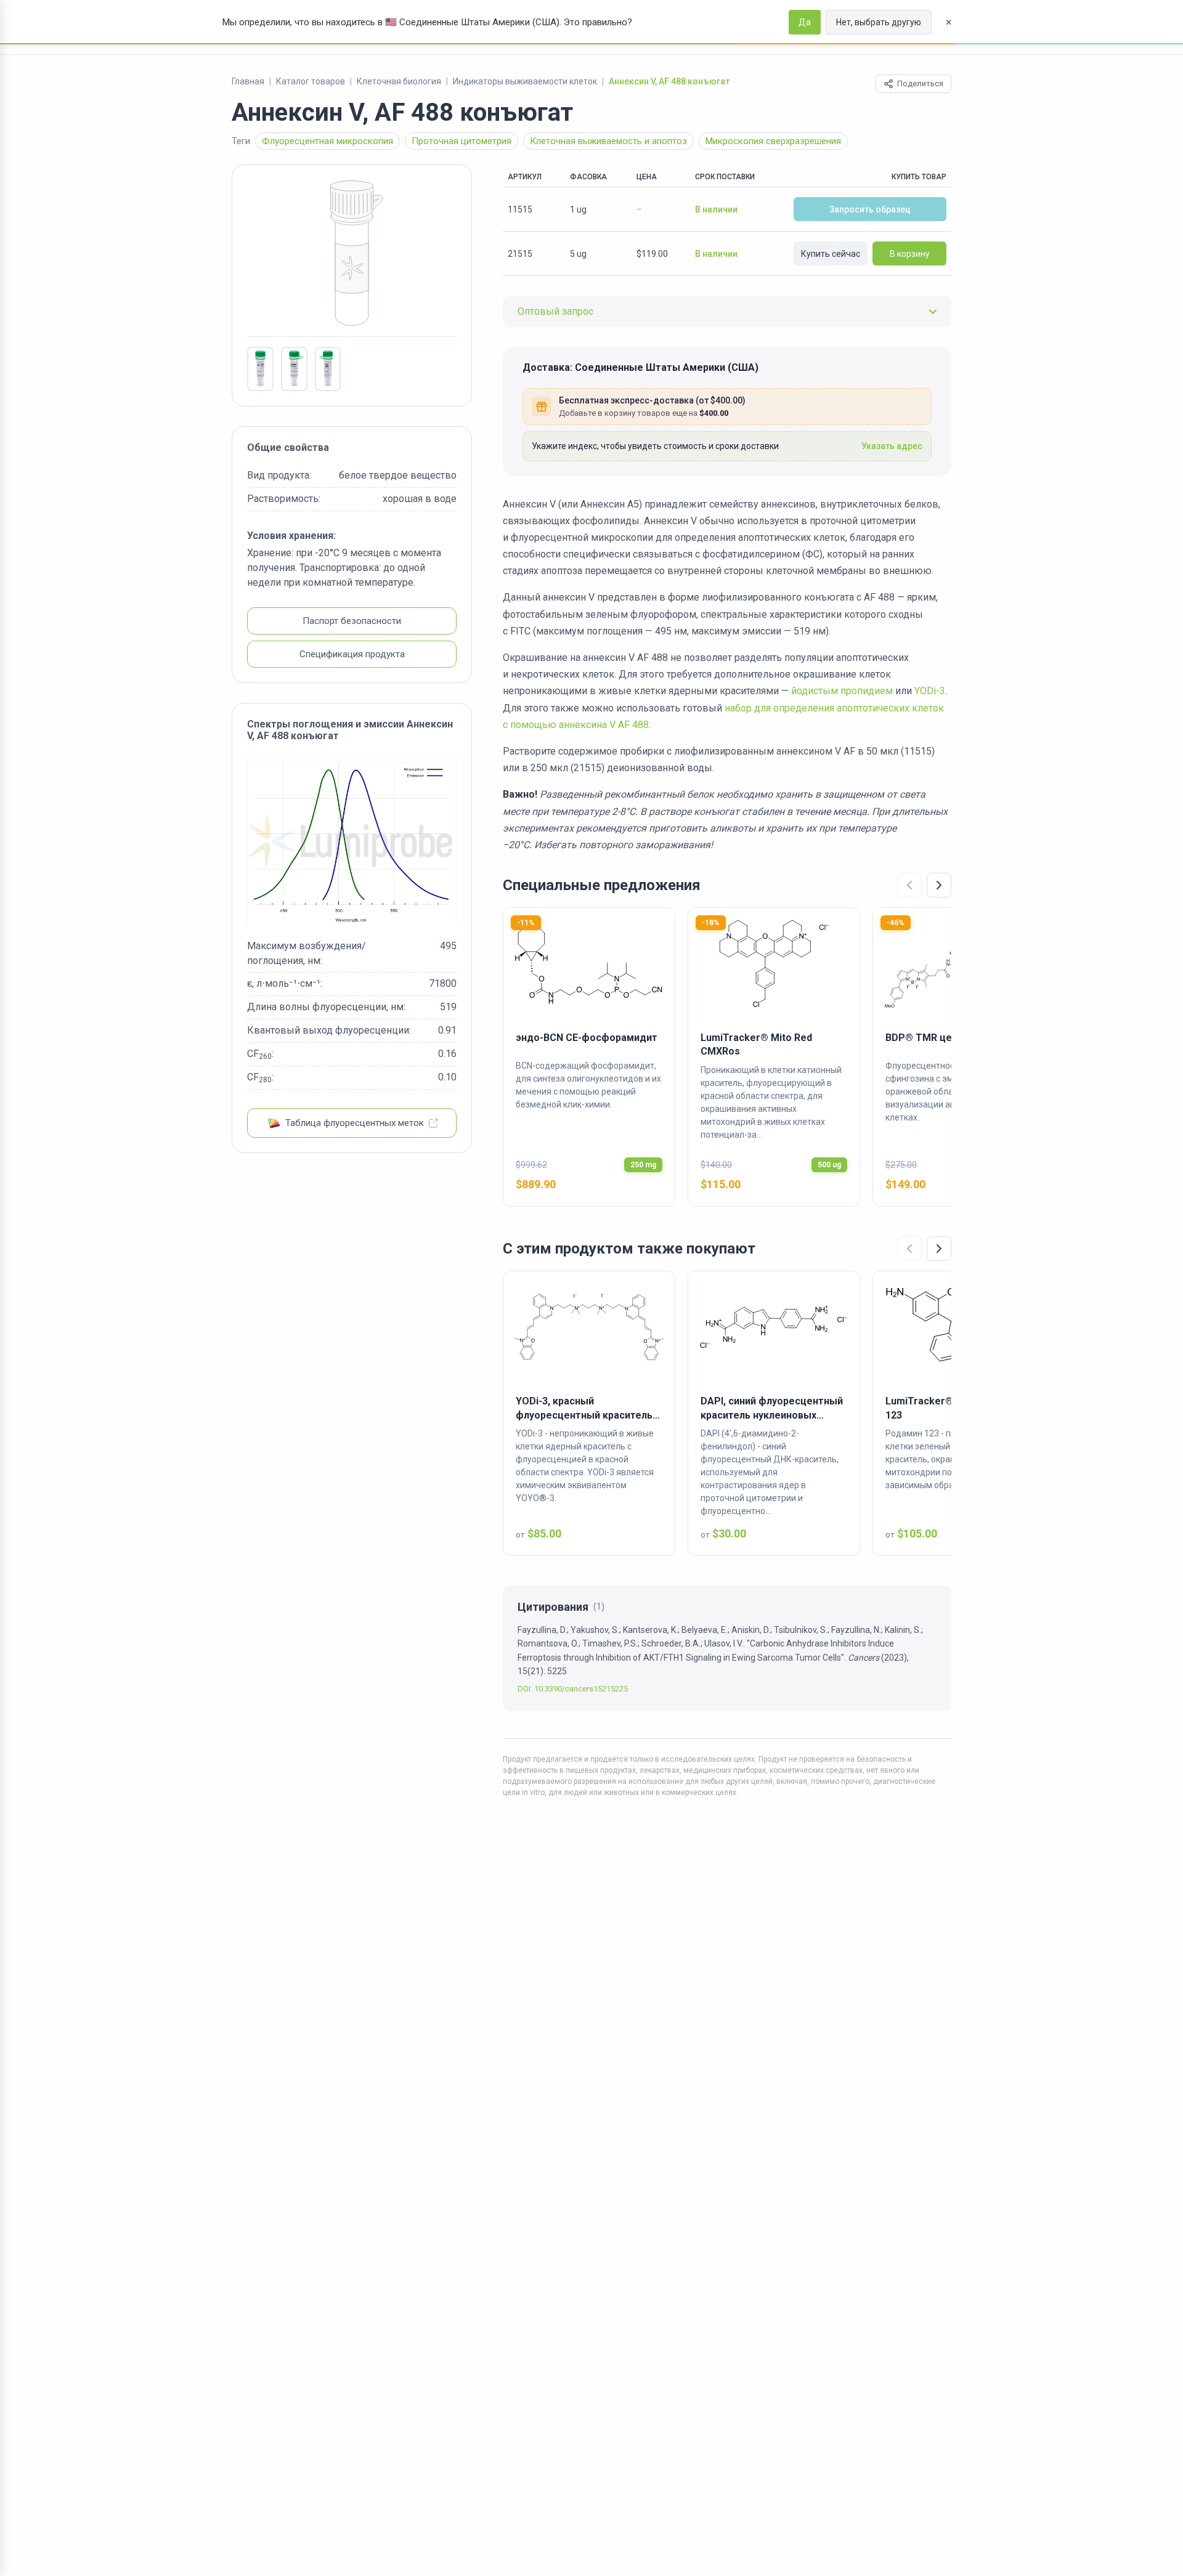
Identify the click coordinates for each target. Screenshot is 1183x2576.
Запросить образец (870, 209)
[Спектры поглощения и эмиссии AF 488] (352, 841)
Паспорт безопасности (352, 622)
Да (805, 22)
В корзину (910, 254)
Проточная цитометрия (461, 141)
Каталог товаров (311, 81)
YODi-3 (930, 691)
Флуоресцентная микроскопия (327, 141)
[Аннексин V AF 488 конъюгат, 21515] (260, 369)
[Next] (939, 885)
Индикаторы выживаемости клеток (525, 81)
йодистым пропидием (842, 691)
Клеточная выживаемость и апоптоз (608, 141)
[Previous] (909, 885)
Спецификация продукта (352, 655)
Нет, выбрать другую (879, 22)
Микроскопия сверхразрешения (773, 141)
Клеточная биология (399, 81)
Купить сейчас (831, 254)
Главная (248, 81)
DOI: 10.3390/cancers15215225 (573, 1689)
